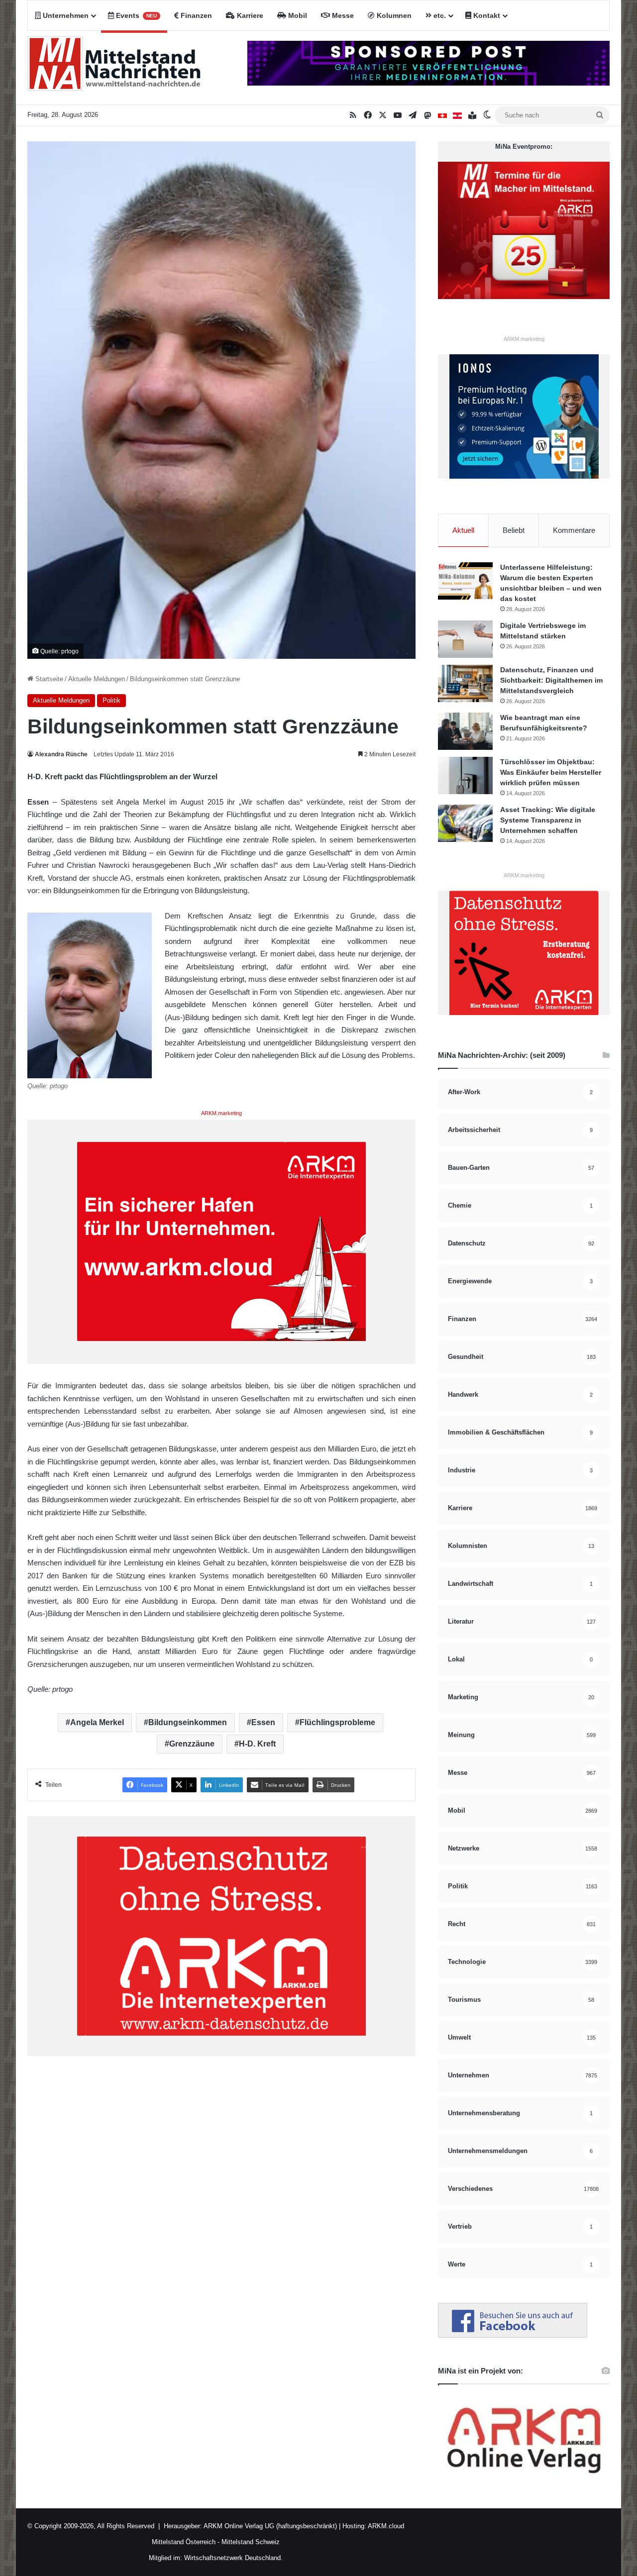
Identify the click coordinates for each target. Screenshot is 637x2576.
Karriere (249, 15)
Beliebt (514, 530)
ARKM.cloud (385, 2526)
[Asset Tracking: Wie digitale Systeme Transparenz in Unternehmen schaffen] (465, 823)
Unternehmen (65, 15)
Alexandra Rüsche (61, 754)
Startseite (48, 679)
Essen (263, 1722)
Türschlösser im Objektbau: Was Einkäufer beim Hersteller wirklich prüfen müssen (551, 772)
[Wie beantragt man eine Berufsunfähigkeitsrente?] (465, 731)
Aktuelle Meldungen (97, 679)
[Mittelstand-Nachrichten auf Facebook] (513, 2335)
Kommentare (574, 530)
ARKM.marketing (221, 1113)
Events (135, 15)
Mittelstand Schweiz (251, 2542)
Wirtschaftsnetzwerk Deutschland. (233, 2558)
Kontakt (486, 15)
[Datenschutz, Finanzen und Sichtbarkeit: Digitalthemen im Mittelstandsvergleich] (465, 683)
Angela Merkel (97, 1722)
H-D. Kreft (257, 1744)
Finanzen (195, 15)
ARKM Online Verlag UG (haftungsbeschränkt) (270, 2526)
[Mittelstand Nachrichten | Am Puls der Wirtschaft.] (114, 68)
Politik (111, 700)
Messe (342, 15)
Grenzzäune (192, 1744)
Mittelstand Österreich (184, 2542)
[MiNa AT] (457, 115)
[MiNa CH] (442, 115)
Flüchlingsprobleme (337, 1722)
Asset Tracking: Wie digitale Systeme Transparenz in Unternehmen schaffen (548, 820)
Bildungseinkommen (188, 1722)
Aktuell (463, 530)
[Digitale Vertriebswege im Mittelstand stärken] (465, 639)
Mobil (297, 15)
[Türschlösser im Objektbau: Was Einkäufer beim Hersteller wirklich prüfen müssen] (465, 775)
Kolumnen (393, 15)
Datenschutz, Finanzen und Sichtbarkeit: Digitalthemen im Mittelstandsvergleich (551, 680)
